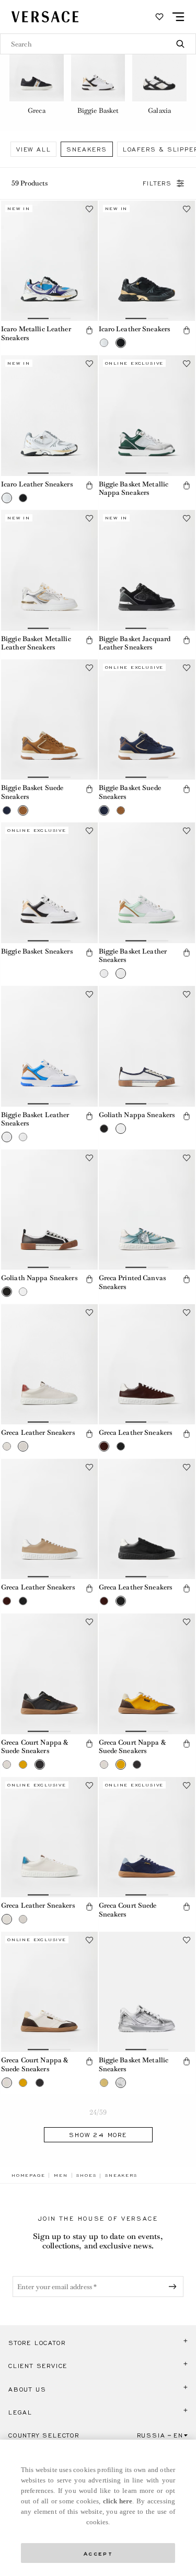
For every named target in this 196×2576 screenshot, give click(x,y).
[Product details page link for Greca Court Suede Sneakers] (147, 1837)
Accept (98, 2553)
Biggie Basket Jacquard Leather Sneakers (135, 643)
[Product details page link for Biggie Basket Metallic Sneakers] (147, 1992)
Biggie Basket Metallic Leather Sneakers (36, 643)
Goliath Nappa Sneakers (137, 1115)
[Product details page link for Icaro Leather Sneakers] (147, 261)
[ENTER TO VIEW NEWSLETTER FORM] (175, 2287)
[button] (89, 330)
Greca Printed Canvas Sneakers (132, 1282)
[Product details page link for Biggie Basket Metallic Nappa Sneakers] (147, 416)
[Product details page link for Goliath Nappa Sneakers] (147, 1046)
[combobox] (98, 44)
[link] (28, 2175)
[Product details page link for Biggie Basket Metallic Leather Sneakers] (49, 570)
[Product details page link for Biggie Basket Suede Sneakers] (49, 720)
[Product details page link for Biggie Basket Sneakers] (49, 883)
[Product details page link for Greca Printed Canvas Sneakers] (147, 1210)
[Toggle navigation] (178, 17)
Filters (157, 183)
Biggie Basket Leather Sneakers (133, 956)
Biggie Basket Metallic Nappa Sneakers (134, 489)
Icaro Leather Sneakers (135, 329)
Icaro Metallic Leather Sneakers (36, 333)
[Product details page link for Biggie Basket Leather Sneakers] (147, 883)
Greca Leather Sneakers (38, 1432)
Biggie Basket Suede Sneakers (32, 792)
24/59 (98, 2112)
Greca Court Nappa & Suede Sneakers (34, 1747)
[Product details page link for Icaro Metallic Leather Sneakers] (49, 261)
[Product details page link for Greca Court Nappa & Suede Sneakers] (49, 1674)
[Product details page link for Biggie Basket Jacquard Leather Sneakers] (147, 570)
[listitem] (37, 76)
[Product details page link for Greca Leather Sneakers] (49, 1365)
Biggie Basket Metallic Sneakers (134, 2064)
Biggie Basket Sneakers (37, 951)
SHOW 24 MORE (98, 2135)
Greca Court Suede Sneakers (128, 1910)
